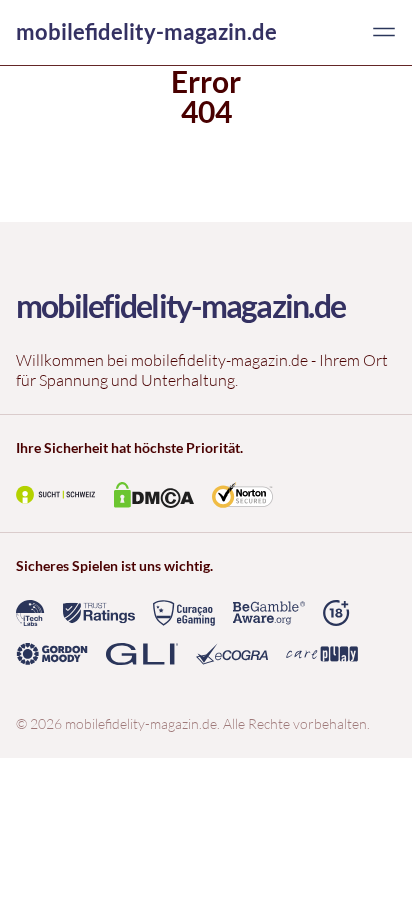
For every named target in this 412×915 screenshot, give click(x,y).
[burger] (384, 32)
